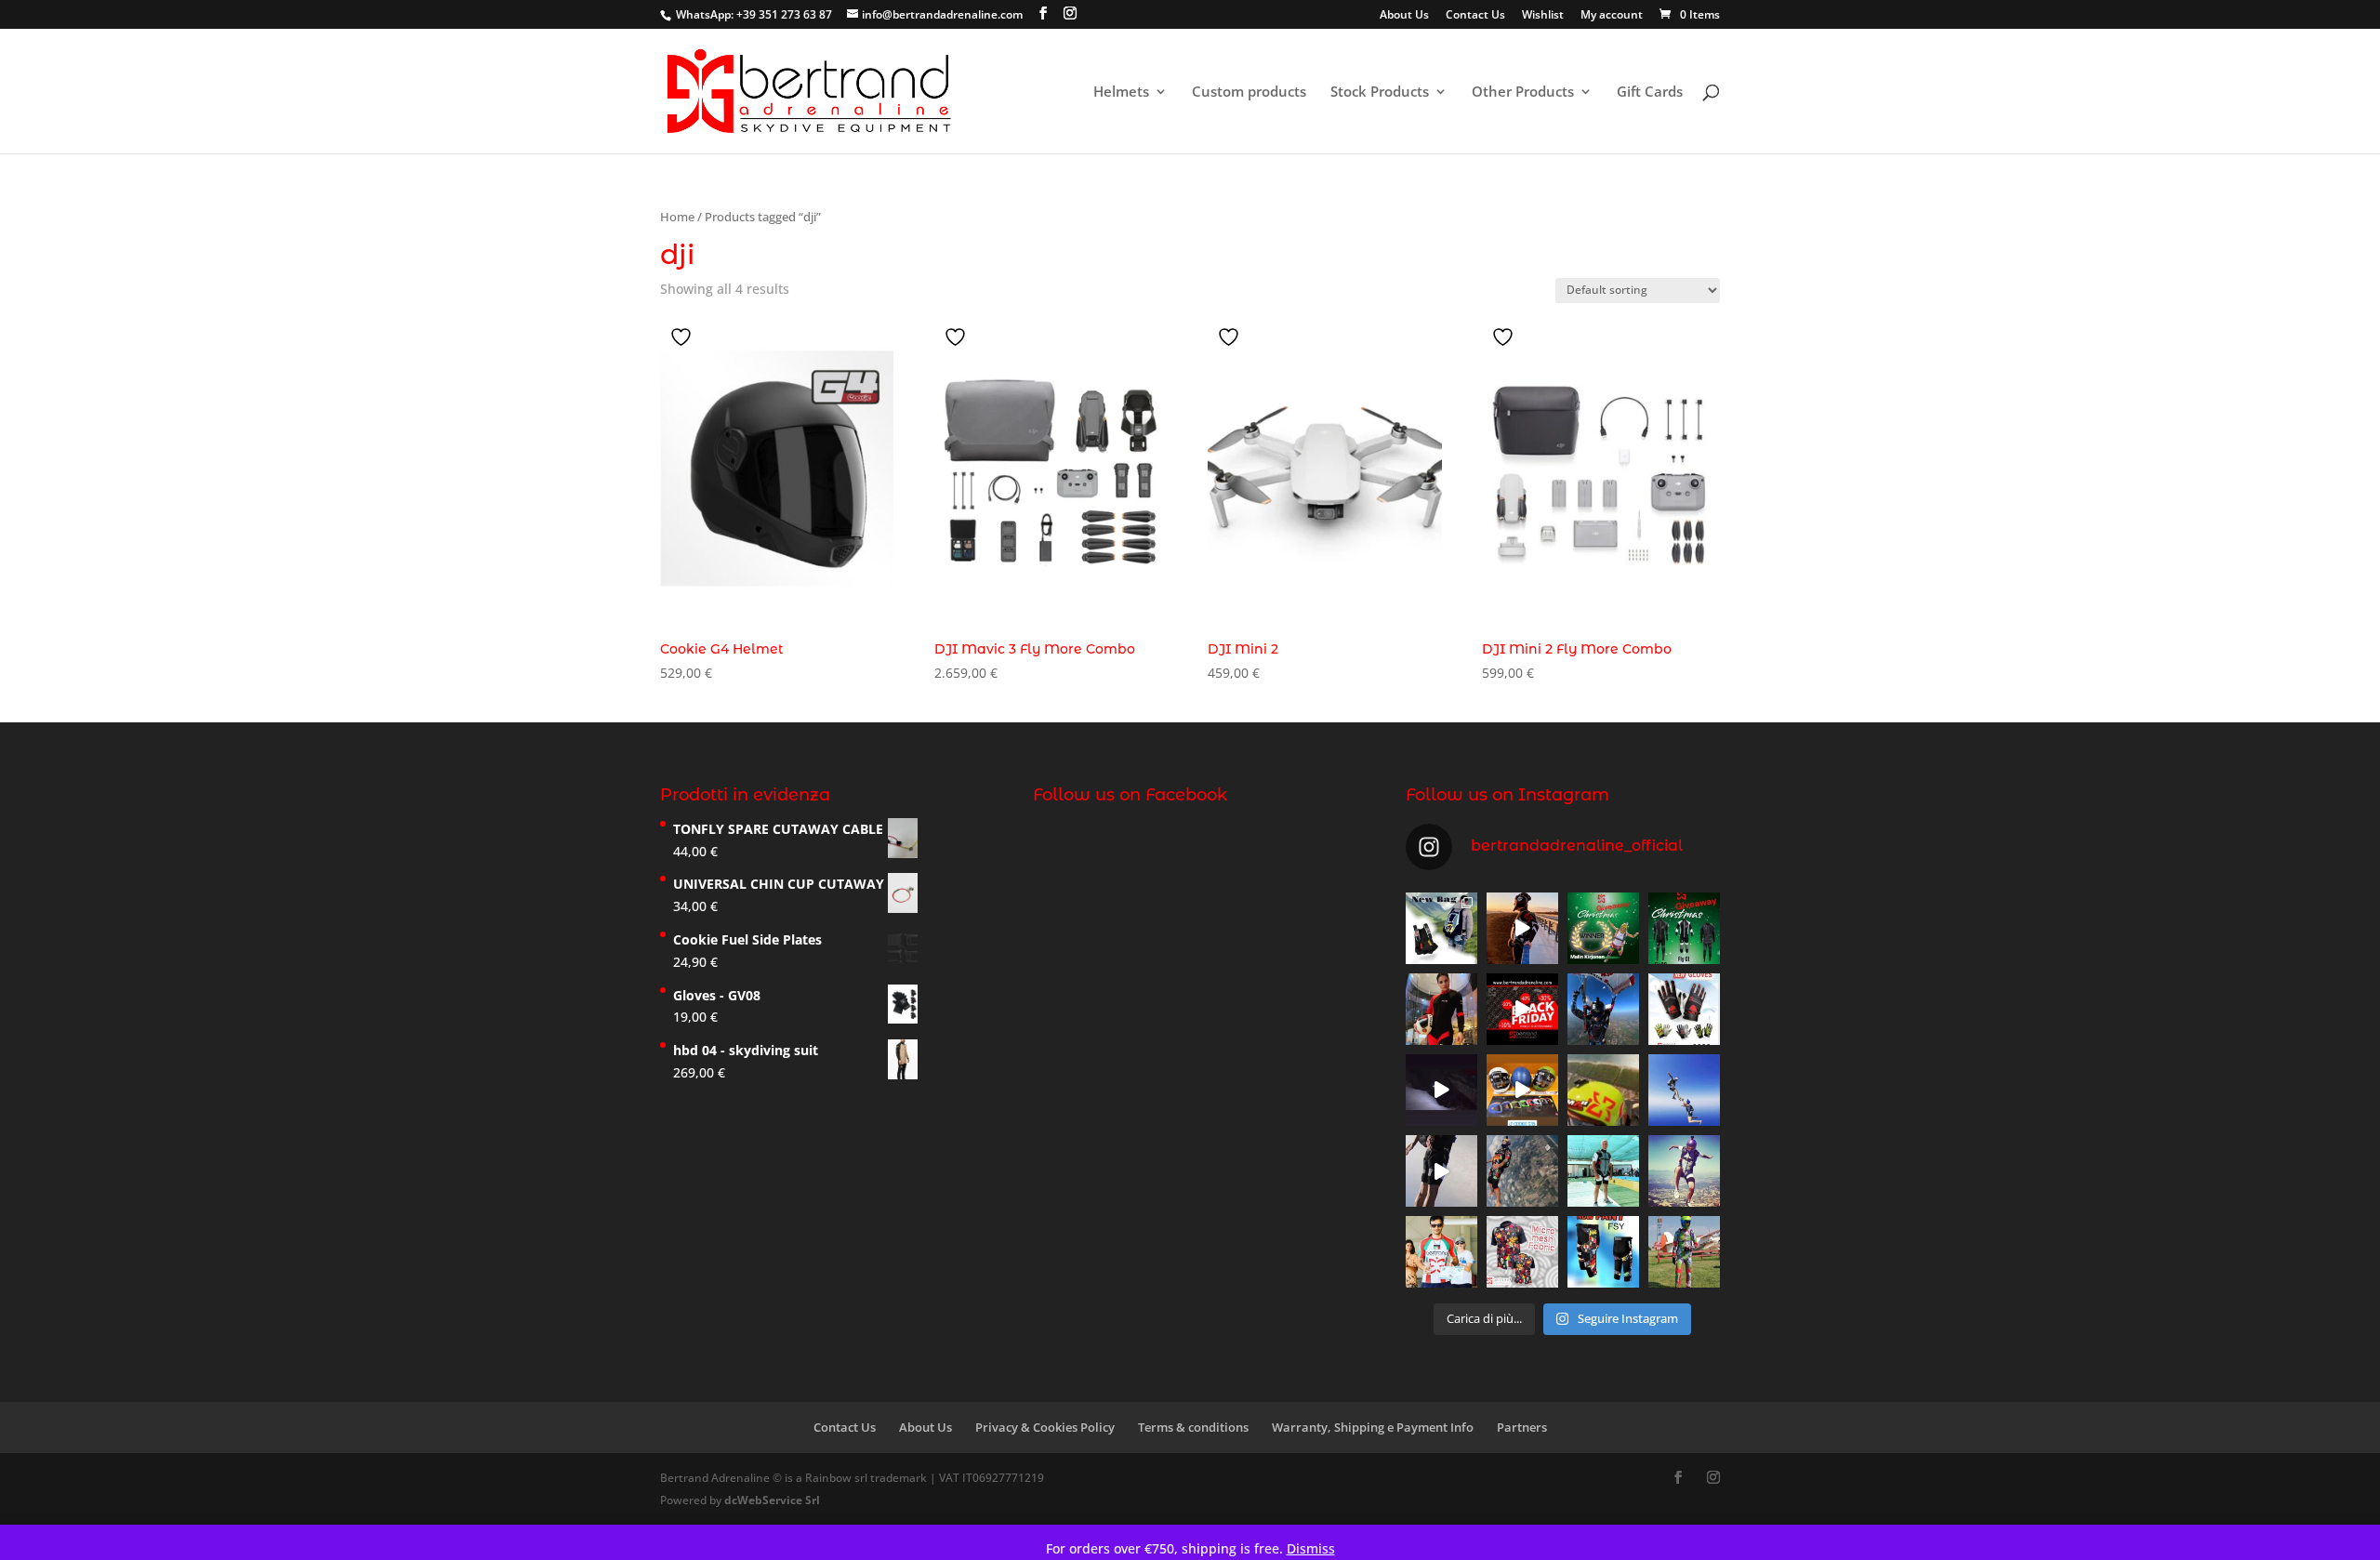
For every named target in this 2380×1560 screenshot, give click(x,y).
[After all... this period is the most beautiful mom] (1684, 928)
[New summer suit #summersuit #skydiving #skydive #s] (1684, 1090)
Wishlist (1543, 16)
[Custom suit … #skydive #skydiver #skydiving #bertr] (1684, 1252)
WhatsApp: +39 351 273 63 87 (754, 14)
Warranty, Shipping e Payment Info (1373, 1427)
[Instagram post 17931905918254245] (1441, 1171)
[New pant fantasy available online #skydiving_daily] (1603, 1252)
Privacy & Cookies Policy (1045, 1427)
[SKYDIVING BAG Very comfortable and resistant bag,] (1441, 928)
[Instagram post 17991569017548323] (1441, 1090)
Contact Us (1475, 16)
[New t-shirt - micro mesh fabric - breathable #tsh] (1522, 1252)
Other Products (1523, 93)
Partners (1522, 1427)
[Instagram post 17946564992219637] (1522, 1009)
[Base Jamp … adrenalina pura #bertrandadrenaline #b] (1522, 928)
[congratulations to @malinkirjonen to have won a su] (1603, 928)
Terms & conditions (1193, 1427)
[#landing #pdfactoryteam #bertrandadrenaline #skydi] (1603, 1009)
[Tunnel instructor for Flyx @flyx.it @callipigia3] (1441, 1009)
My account (1612, 16)
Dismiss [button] (1311, 1548)
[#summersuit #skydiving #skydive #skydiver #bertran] (1603, 1090)
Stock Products (1380, 93)
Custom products (1249, 93)
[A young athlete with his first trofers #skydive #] (1441, 1252)
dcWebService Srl (772, 1500)
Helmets (1121, 93)
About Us (1404, 16)
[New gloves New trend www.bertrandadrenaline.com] (1684, 1009)
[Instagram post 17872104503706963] (1522, 1090)
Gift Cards (1650, 93)
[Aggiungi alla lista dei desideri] (683, 337)
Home (677, 217)
